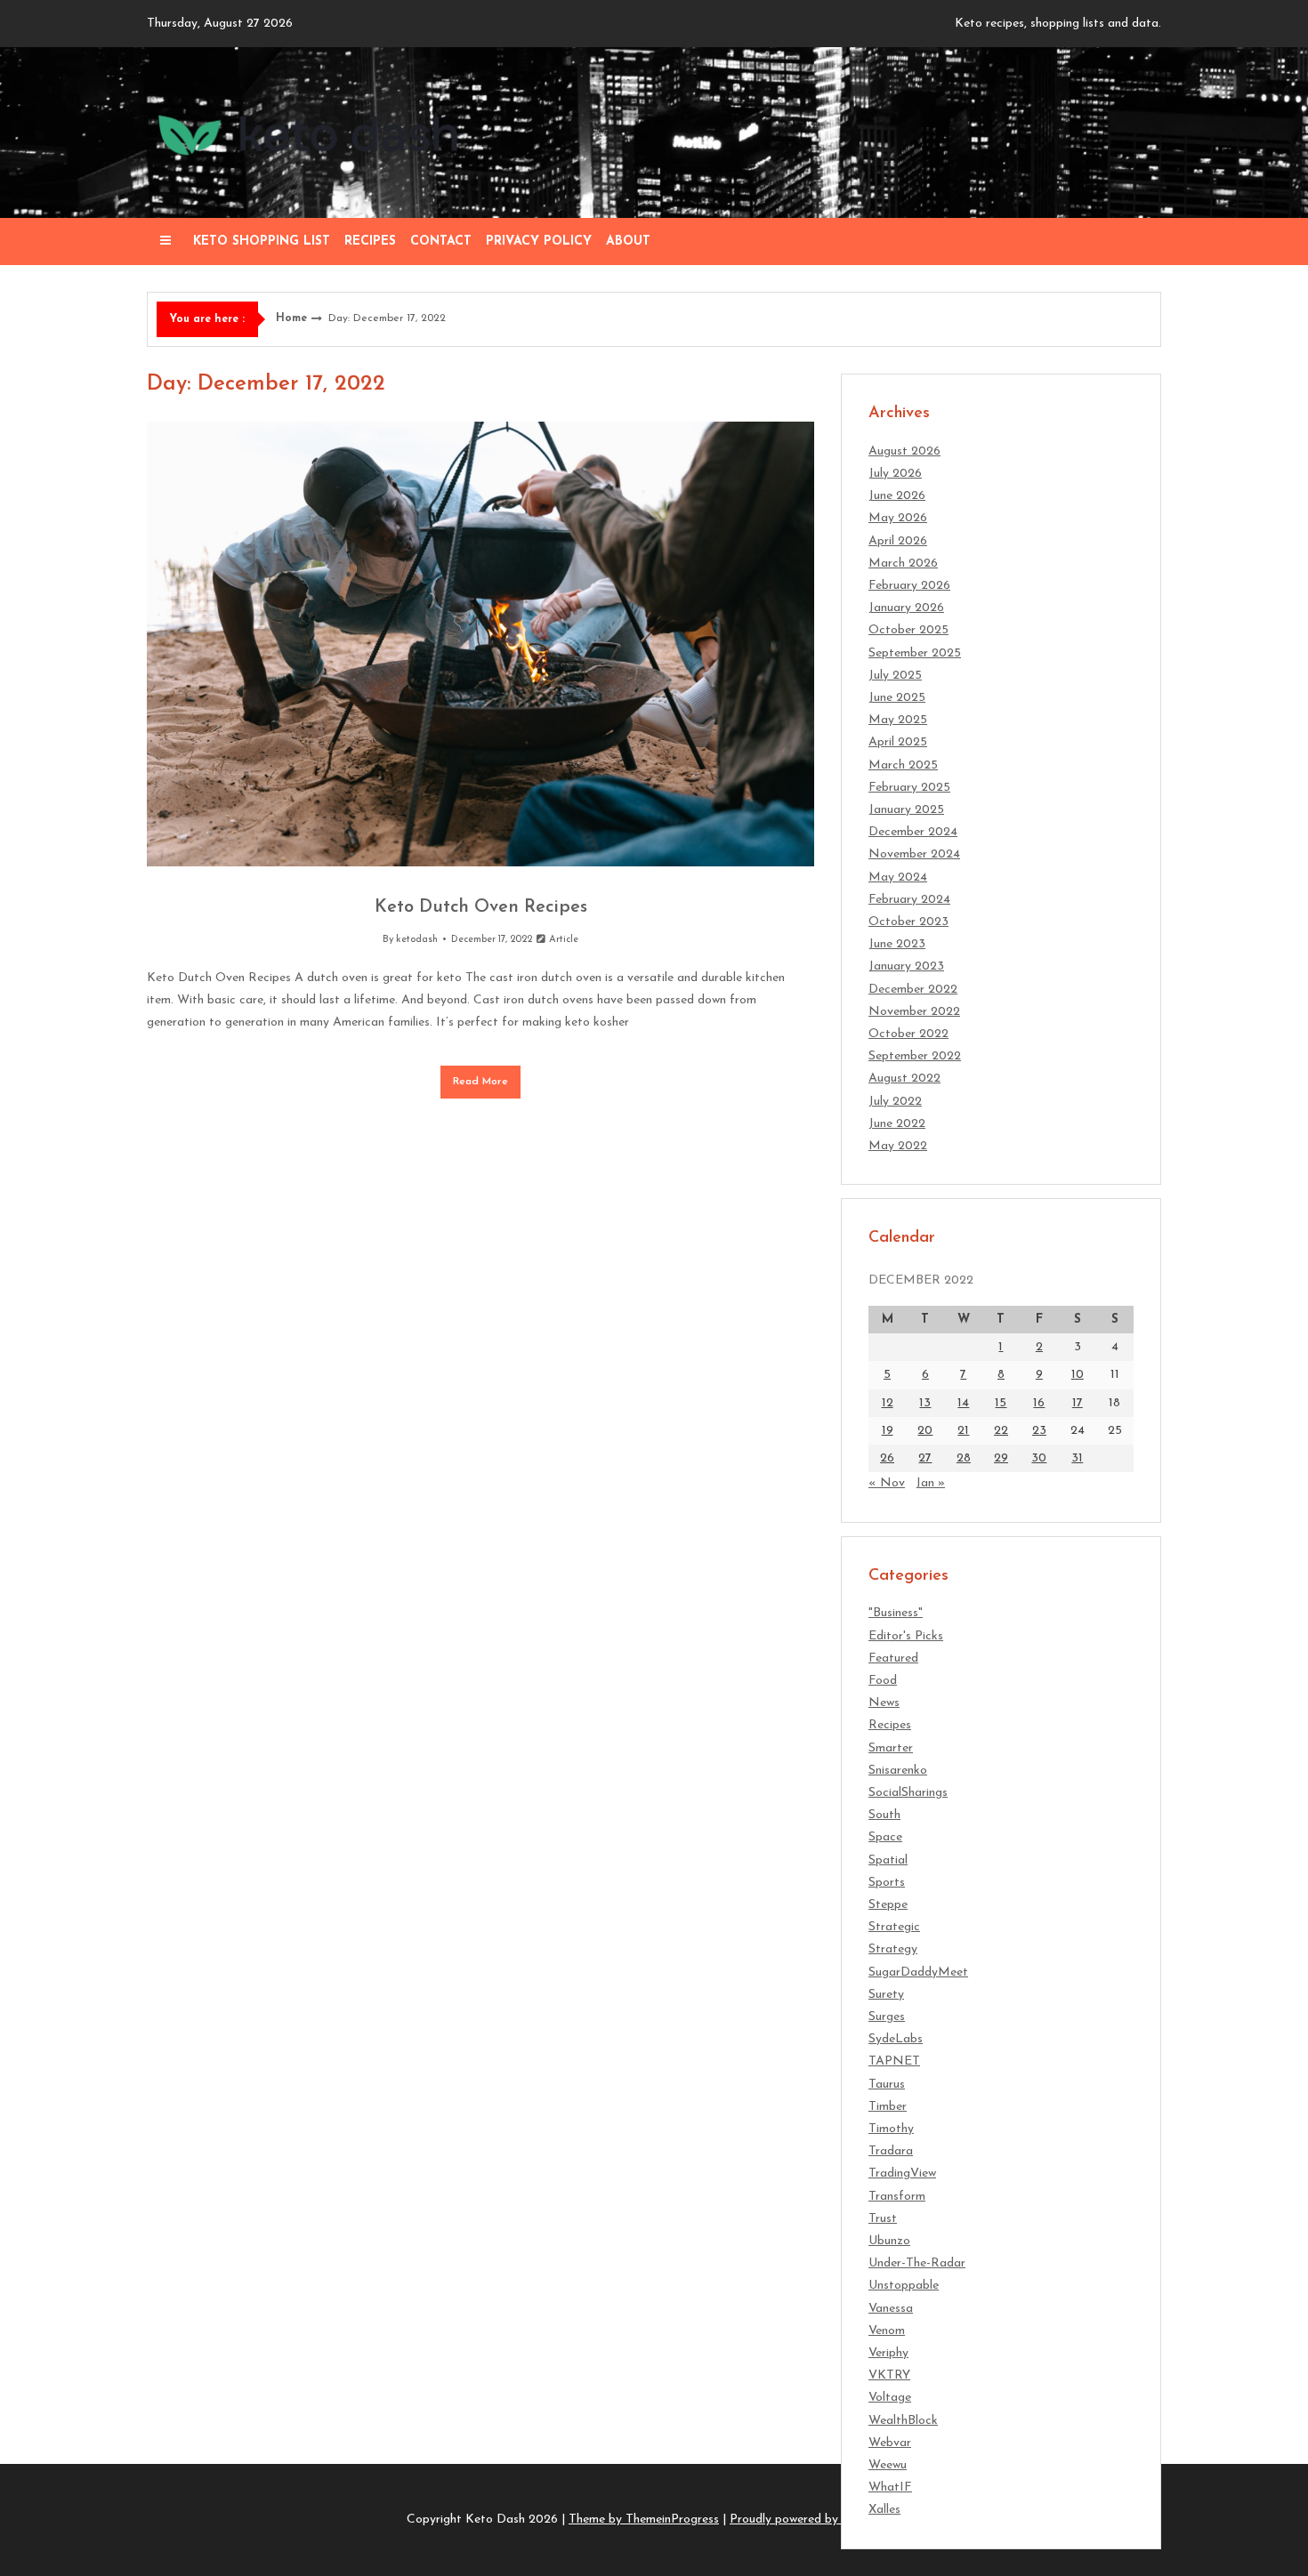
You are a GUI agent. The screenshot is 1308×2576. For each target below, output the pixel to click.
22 (1001, 1431)
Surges (887, 2017)
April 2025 (898, 742)
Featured (893, 1658)
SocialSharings (908, 1793)
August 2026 (904, 451)
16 (1039, 1403)
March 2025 (903, 765)
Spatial (888, 1860)
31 (1077, 1458)
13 (925, 1403)
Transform (897, 2197)
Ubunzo (889, 2241)
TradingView (902, 2173)
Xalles (884, 2510)
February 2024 (909, 900)
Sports (887, 1883)
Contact (441, 241)
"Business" (896, 1613)
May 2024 (898, 877)
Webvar (890, 2443)
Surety (886, 1995)
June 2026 (897, 496)
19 (888, 1431)
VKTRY (889, 2375)
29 (1001, 1458)
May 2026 (898, 518)
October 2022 (908, 1034)
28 (964, 1458)
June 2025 (897, 698)
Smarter (891, 1748)
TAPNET (894, 2061)
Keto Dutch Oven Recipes (481, 907)
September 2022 (915, 1056)
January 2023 (906, 966)
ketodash (417, 940)
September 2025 (915, 653)
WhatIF (890, 2487)
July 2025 (895, 676)
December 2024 (913, 832)
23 (1039, 1431)
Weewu (888, 2465)
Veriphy (888, 2353)
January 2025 (906, 810)
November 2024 (914, 854)
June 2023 (897, 944)
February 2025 (909, 788)
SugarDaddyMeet (918, 1972)
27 (925, 1458)
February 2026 (909, 586)
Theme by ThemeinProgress (644, 2520)
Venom (887, 2331)
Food (883, 1681)
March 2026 (903, 563)
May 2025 (898, 720)
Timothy (891, 2129)
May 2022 (898, 1146)
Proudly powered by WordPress (815, 2520)
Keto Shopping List (262, 241)
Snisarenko (898, 1771)
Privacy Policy (539, 241)
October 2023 (908, 922)
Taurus (887, 2085)
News (884, 1703)
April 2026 (898, 541)
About (628, 241)
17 (1078, 1403)
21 (963, 1431)
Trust (883, 2219)
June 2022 (897, 1124)
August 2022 (904, 1079)
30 (1039, 1458)
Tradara (891, 2151)
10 (1078, 1375)
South (884, 1815)
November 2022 (914, 1012)
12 (888, 1403)
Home (291, 318)
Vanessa (891, 2309)
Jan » (930, 1483)
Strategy (893, 1949)
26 (887, 1458)
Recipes (370, 241)
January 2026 (906, 608)
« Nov (887, 1483)
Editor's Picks (906, 1636)
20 (925, 1431)
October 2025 (908, 630)
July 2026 (895, 474)
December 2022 (913, 990)
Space (885, 1837)
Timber (888, 2107)
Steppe (888, 1905)
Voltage (890, 2398)
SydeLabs (896, 2039)
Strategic (894, 1927)
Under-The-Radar (917, 2263)
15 (1001, 1403)
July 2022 (895, 1102)
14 (963, 1403)
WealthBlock (903, 2421)
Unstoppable (904, 2286)
